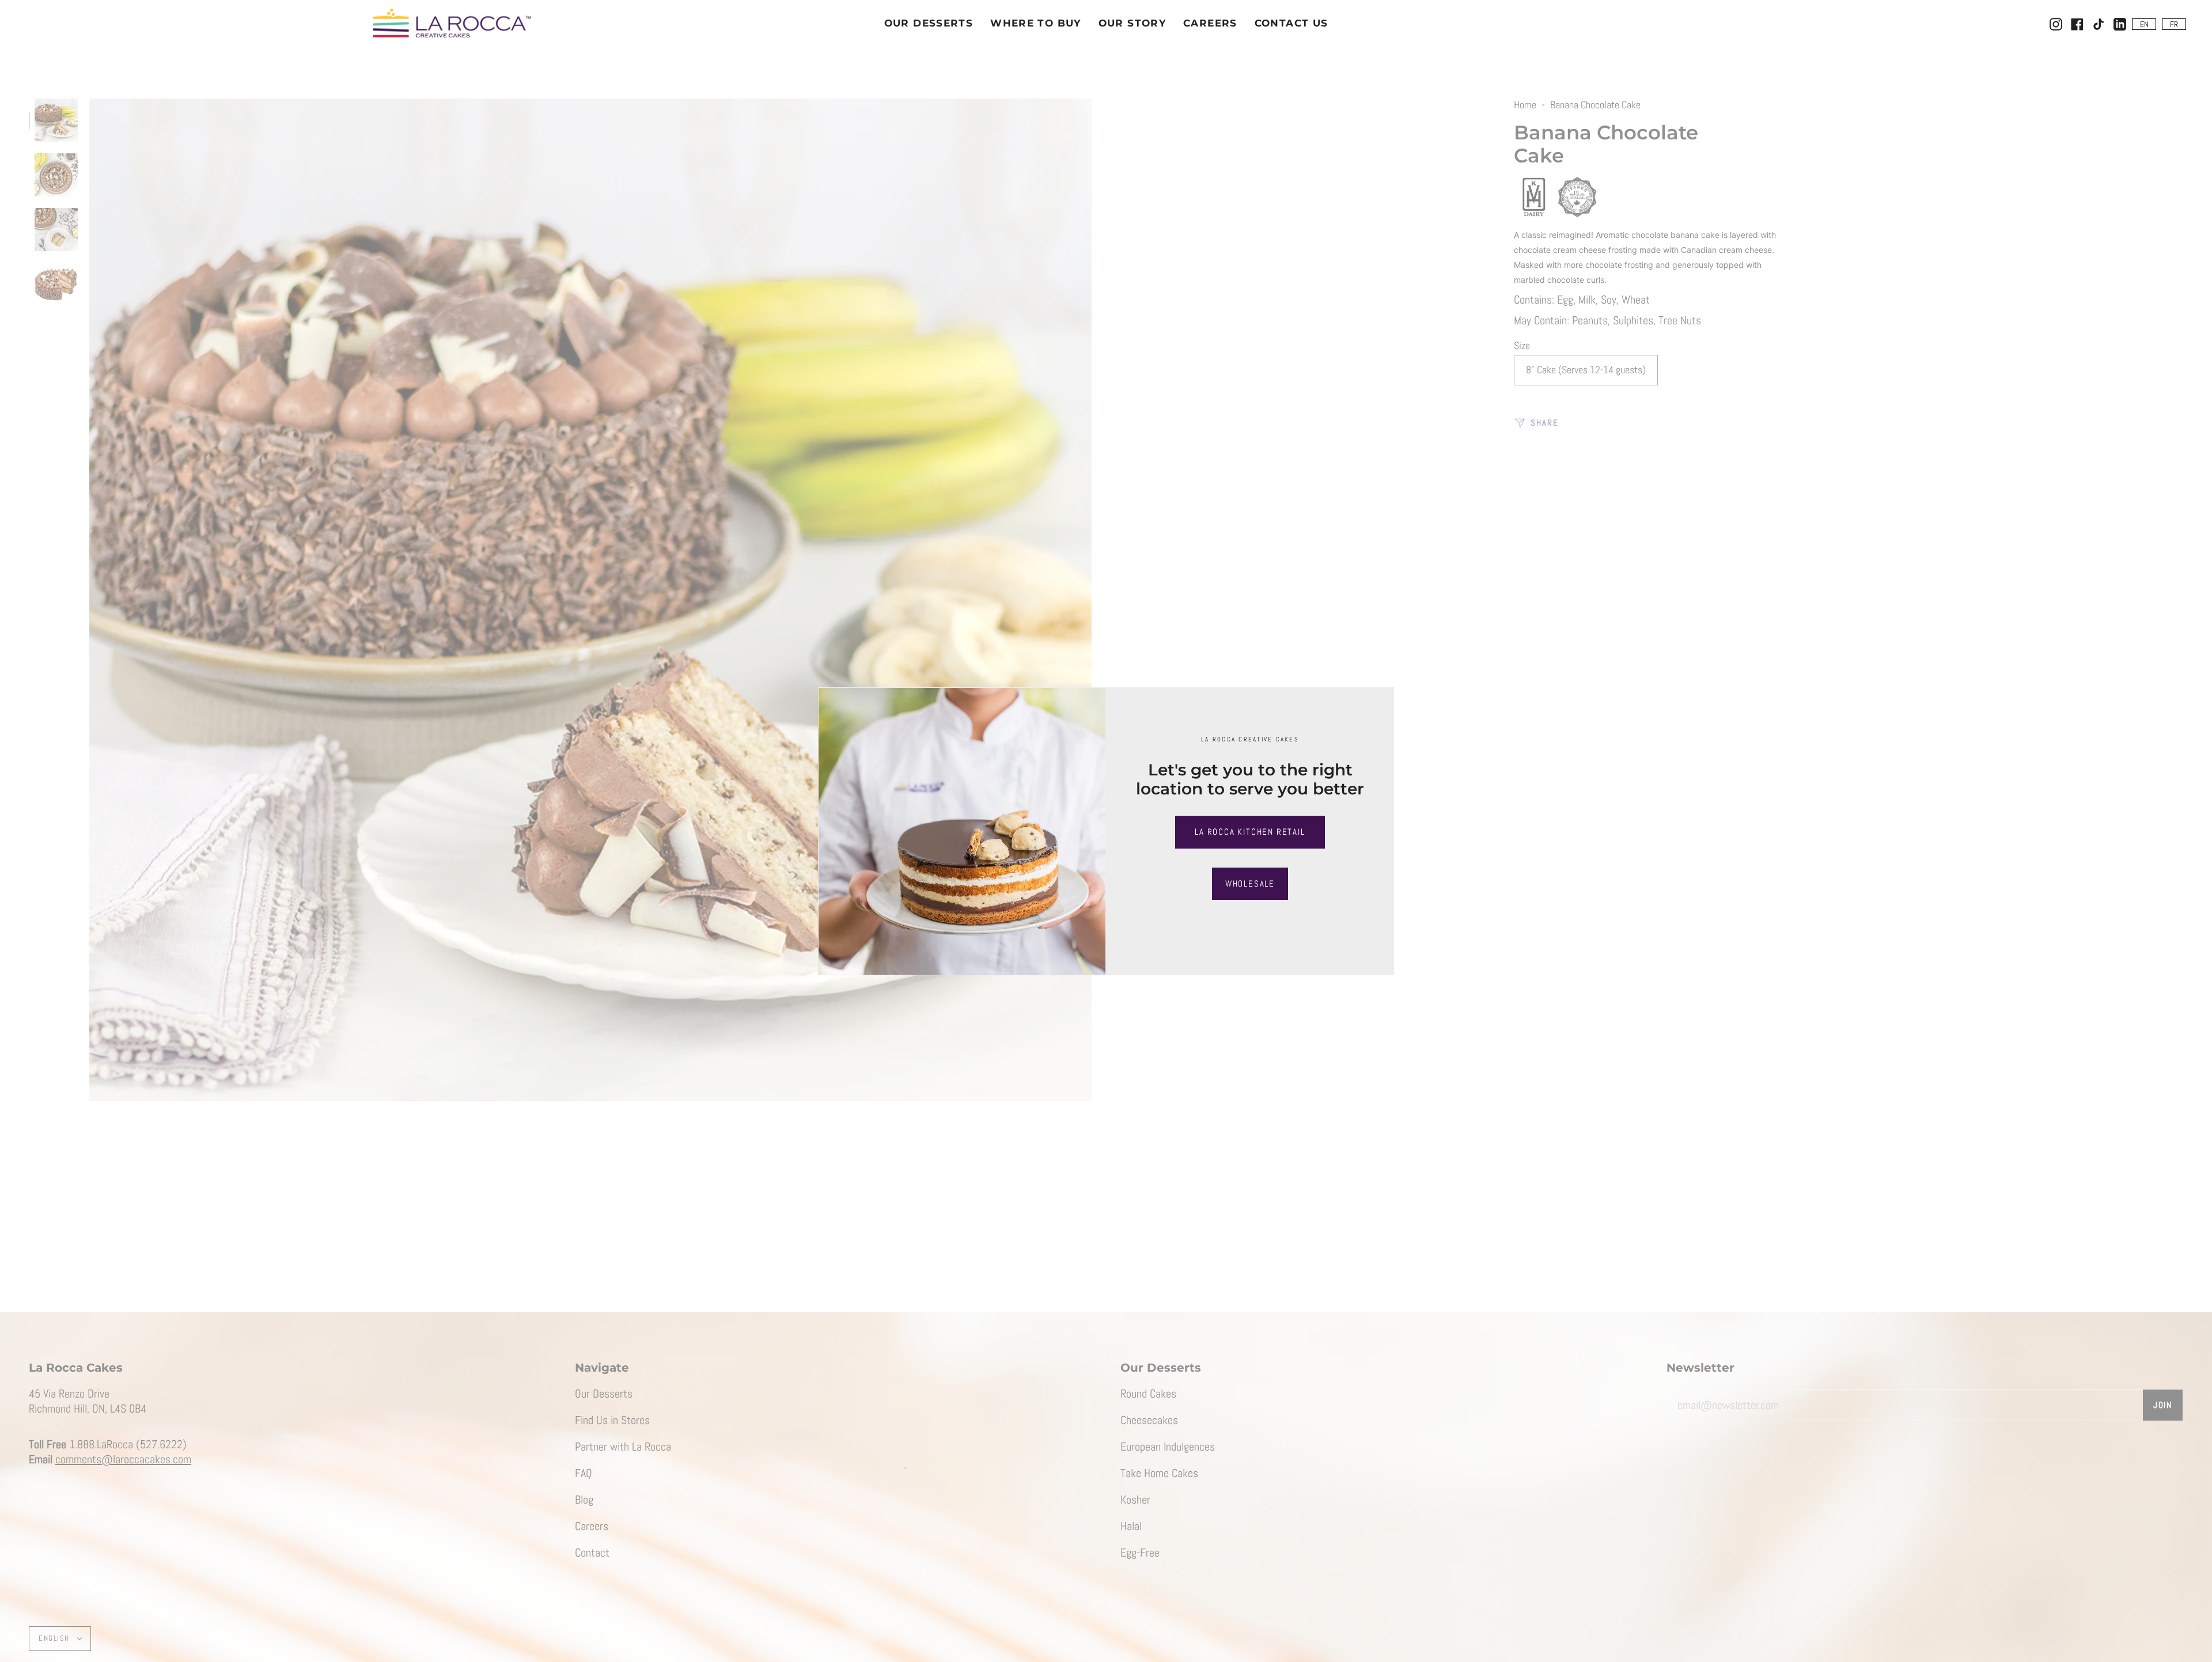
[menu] (2159, 24)
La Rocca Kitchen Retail (1250, 832)
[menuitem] (2144, 24)
